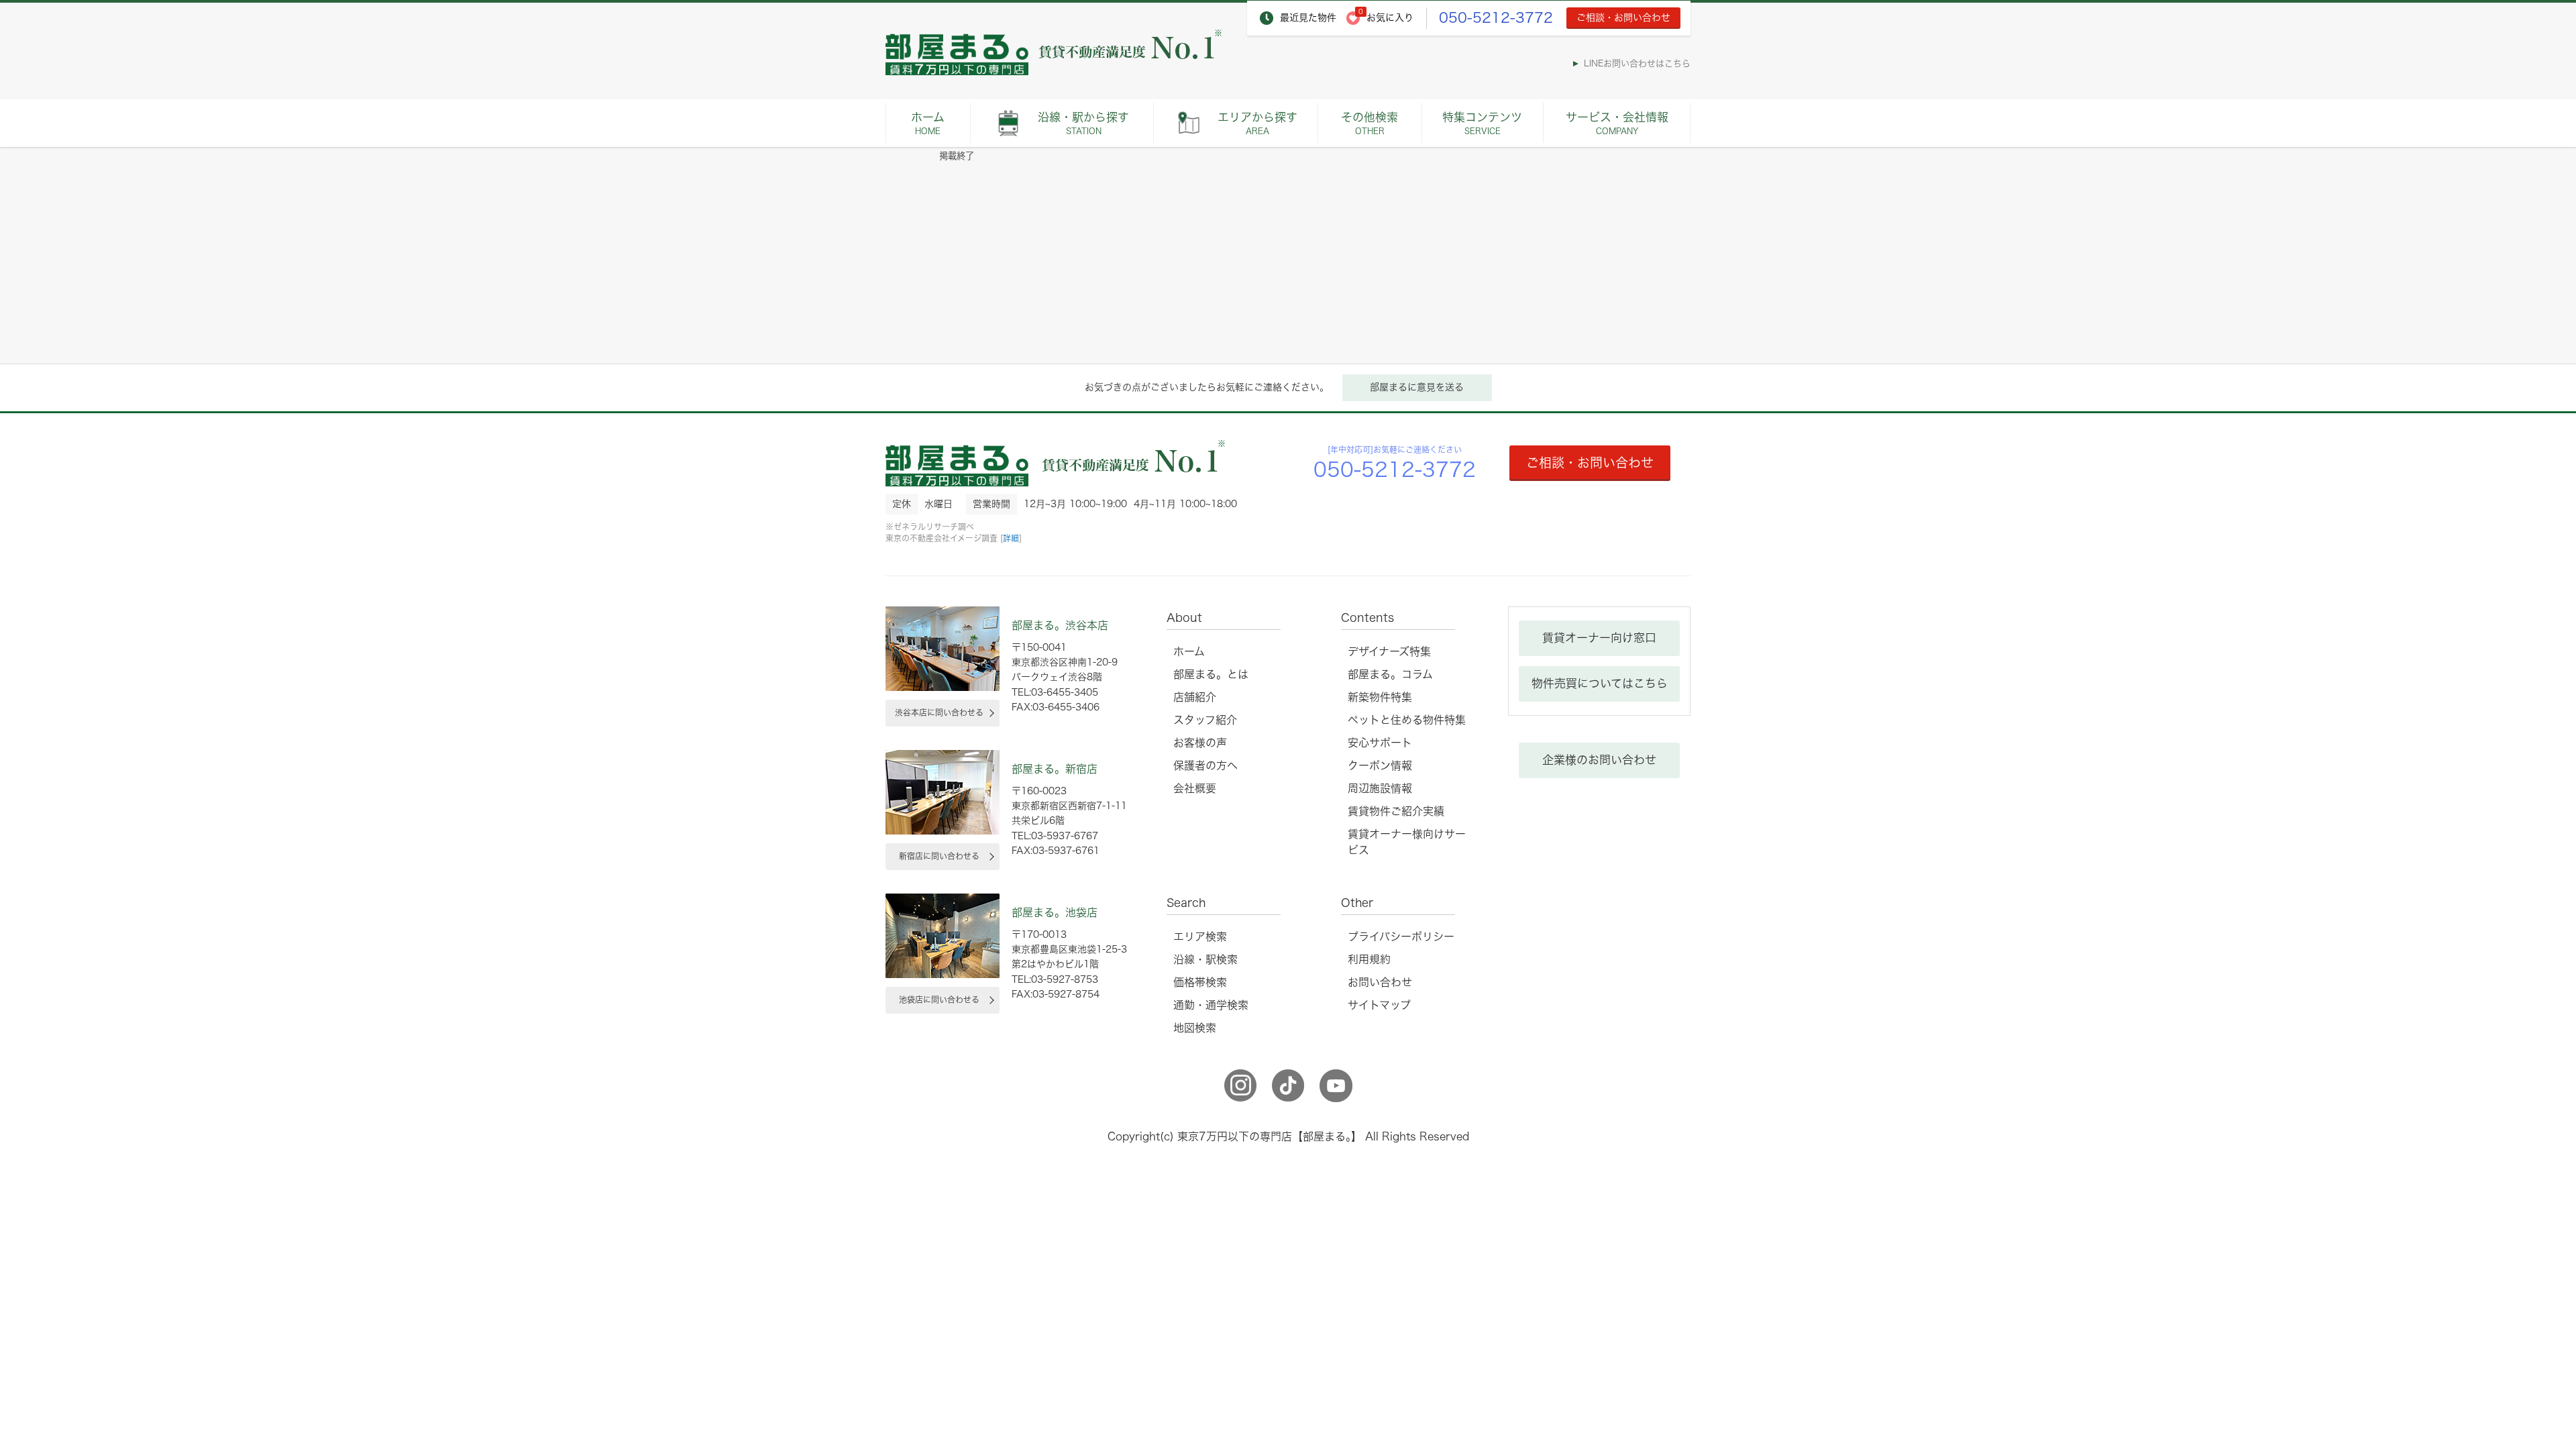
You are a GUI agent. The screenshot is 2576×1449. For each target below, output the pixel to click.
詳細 (1011, 538)
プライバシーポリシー (1401, 936)
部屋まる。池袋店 (1055, 912)
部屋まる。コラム (1390, 674)
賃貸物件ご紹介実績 (1396, 811)
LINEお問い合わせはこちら (1637, 63)
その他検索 (1370, 123)
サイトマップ (1379, 1005)
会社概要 (1195, 788)
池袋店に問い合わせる (939, 1000)
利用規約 (1369, 959)
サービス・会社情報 (1617, 123)
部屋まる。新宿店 (1055, 769)
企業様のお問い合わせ (1599, 760)
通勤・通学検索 (1211, 1005)
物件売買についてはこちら (1600, 683)
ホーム (928, 123)
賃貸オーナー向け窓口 (1599, 638)
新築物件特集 (1380, 697)
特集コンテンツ (1482, 123)
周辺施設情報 (1380, 788)
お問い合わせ (1380, 982)
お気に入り (1390, 17)
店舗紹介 (1195, 697)
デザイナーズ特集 (1389, 651)
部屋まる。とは (1211, 674)
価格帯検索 (1200, 982)
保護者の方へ (1205, 765)
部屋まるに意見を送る (1417, 387)
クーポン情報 (1380, 765)
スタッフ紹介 (1205, 720)
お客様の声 (1200, 743)
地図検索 (1195, 1028)
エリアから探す (1257, 123)
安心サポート (1380, 743)
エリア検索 (1200, 936)
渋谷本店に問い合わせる (939, 712)
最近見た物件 (1308, 17)
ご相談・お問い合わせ (1623, 17)
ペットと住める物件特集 (1407, 720)
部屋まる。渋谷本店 (1060, 625)
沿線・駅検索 (1205, 959)
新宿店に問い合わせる (939, 856)
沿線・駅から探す (1083, 123)
